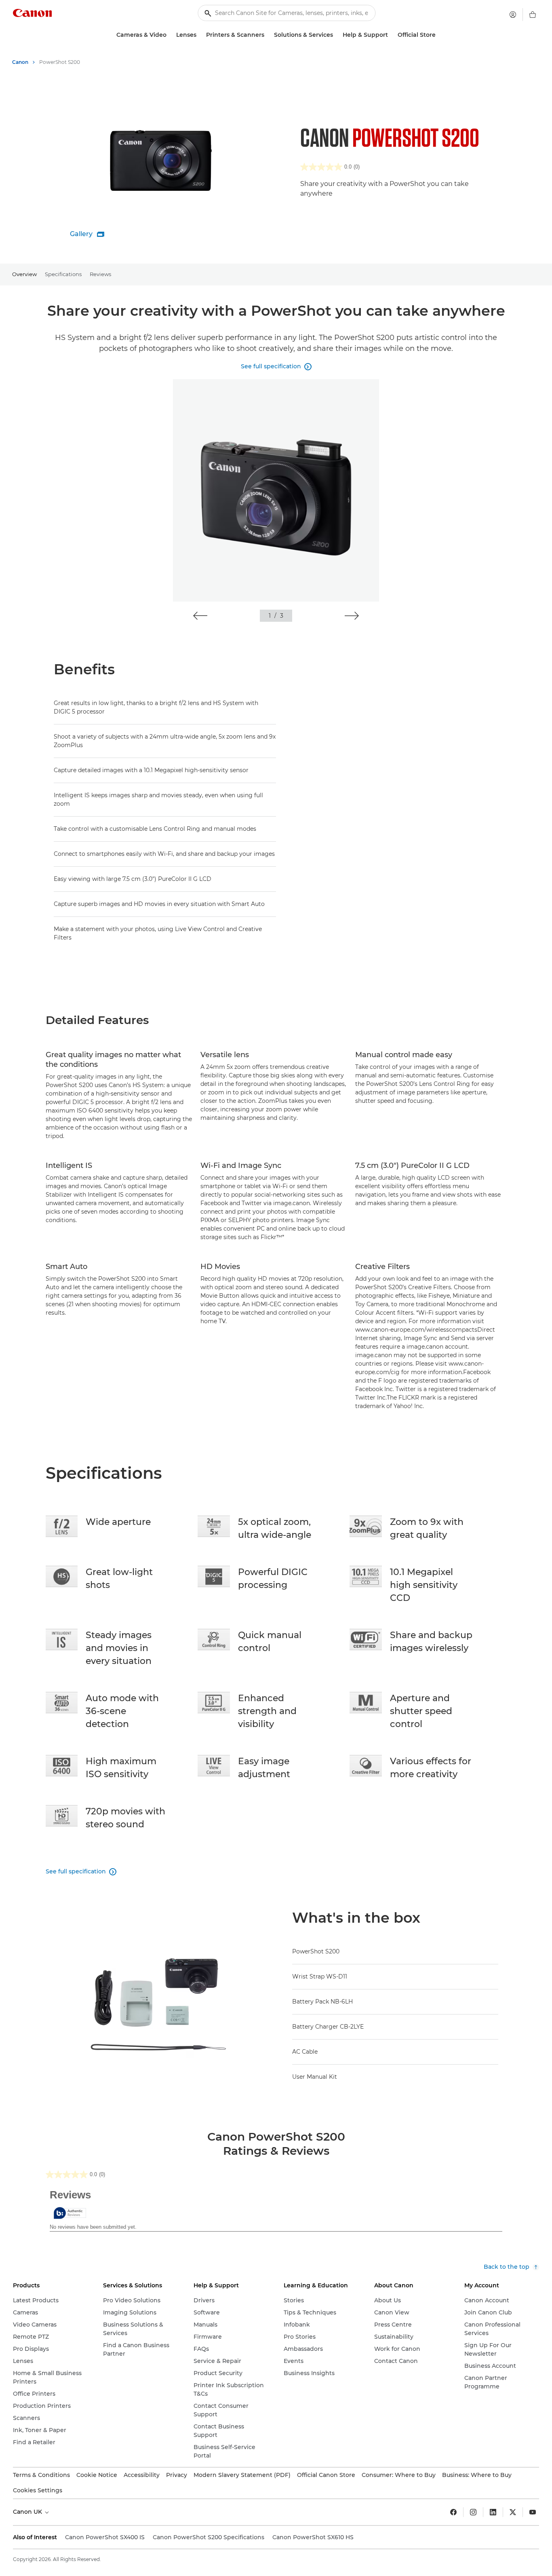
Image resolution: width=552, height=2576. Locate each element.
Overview (24, 274)
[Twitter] (513, 2512)
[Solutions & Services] (336, 35)
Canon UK (28, 2512)
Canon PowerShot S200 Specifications (209, 2537)
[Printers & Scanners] (268, 35)
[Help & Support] (391, 35)
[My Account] (513, 15)
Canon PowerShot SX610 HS (313, 2537)
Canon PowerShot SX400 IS (105, 2537)
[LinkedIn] (493, 2512)
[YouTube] (533, 2512)
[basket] (533, 15)
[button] (200, 616)
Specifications (63, 274)
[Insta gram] (473, 2512)
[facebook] (453, 2512)
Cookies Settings (38, 2490)
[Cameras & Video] (170, 35)
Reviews (100, 274)
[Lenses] (200, 35)
